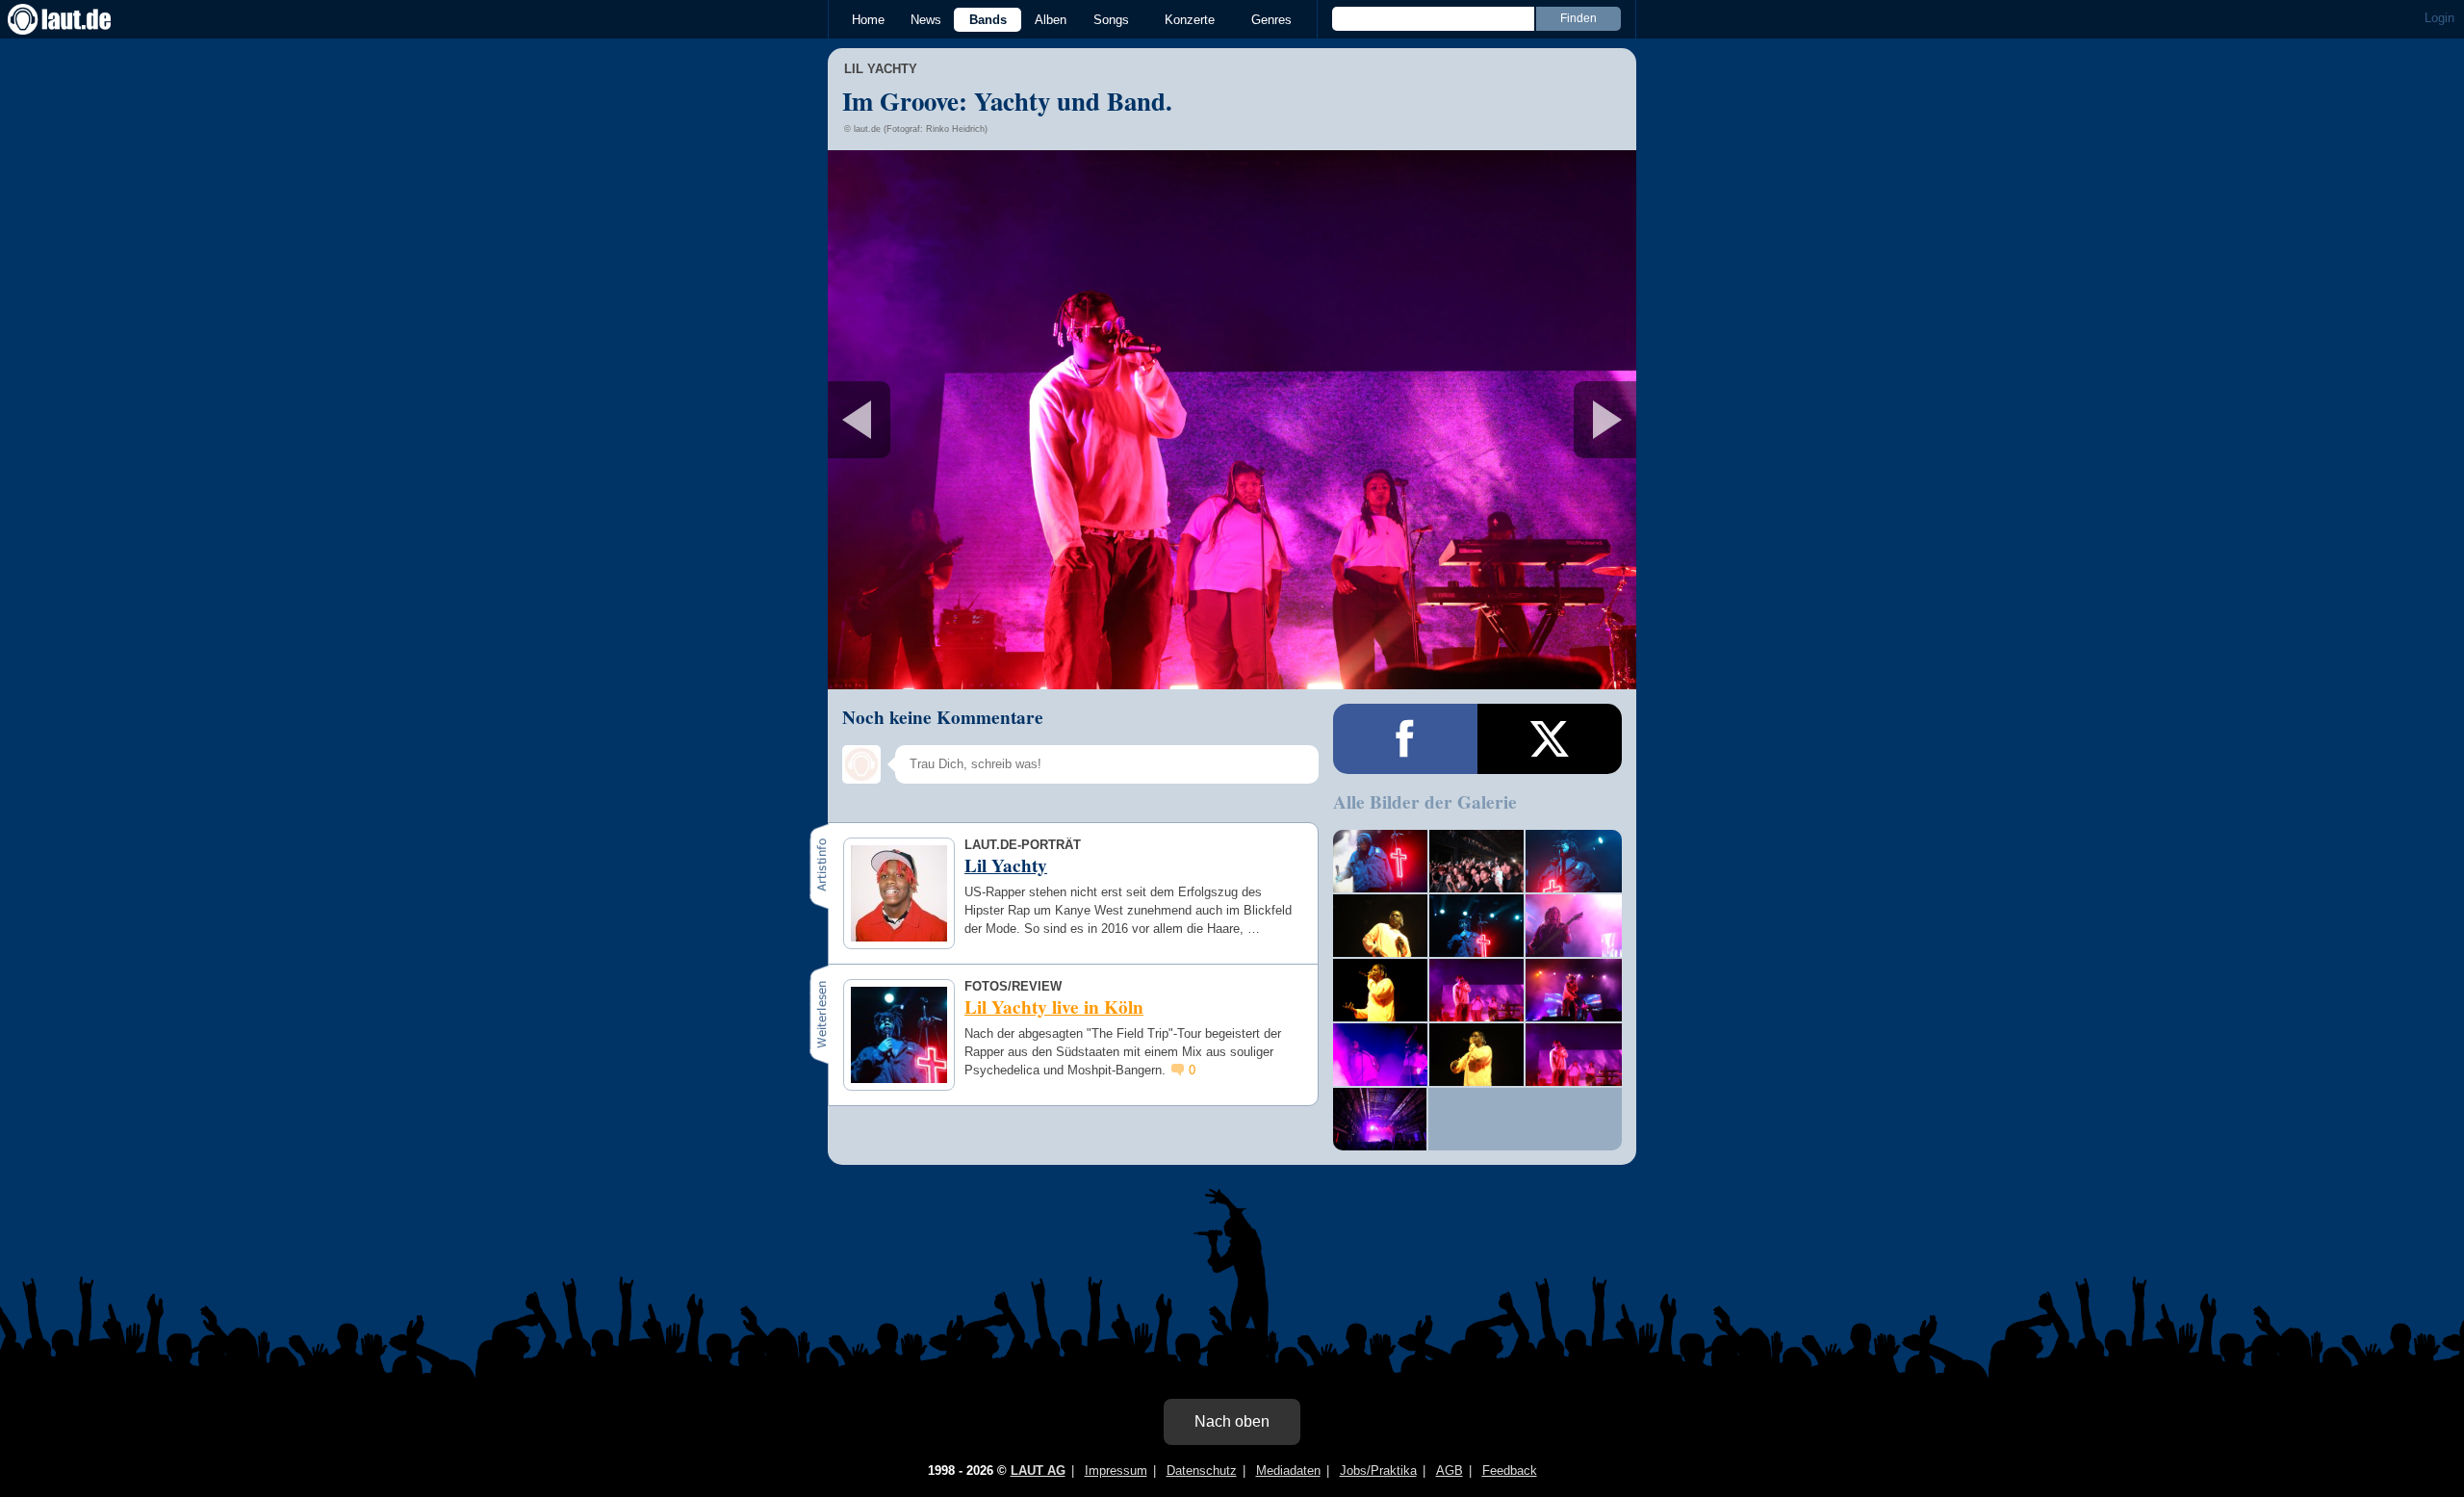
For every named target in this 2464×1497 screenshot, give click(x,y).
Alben (1051, 20)
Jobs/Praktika (1378, 1471)
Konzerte (1190, 20)
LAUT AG (1038, 1471)
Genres (1271, 20)
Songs (1111, 20)
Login (2439, 18)
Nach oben (1232, 1421)
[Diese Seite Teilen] (1405, 739)
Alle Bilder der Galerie (1425, 802)
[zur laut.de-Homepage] (77, 19)
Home (868, 20)
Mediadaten (1288, 1471)
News (926, 20)
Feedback (1510, 1471)
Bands (988, 20)
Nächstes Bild (1232, 420)
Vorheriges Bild (961, 420)
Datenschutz (1202, 1471)
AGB (1450, 1471)
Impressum (1116, 1471)
